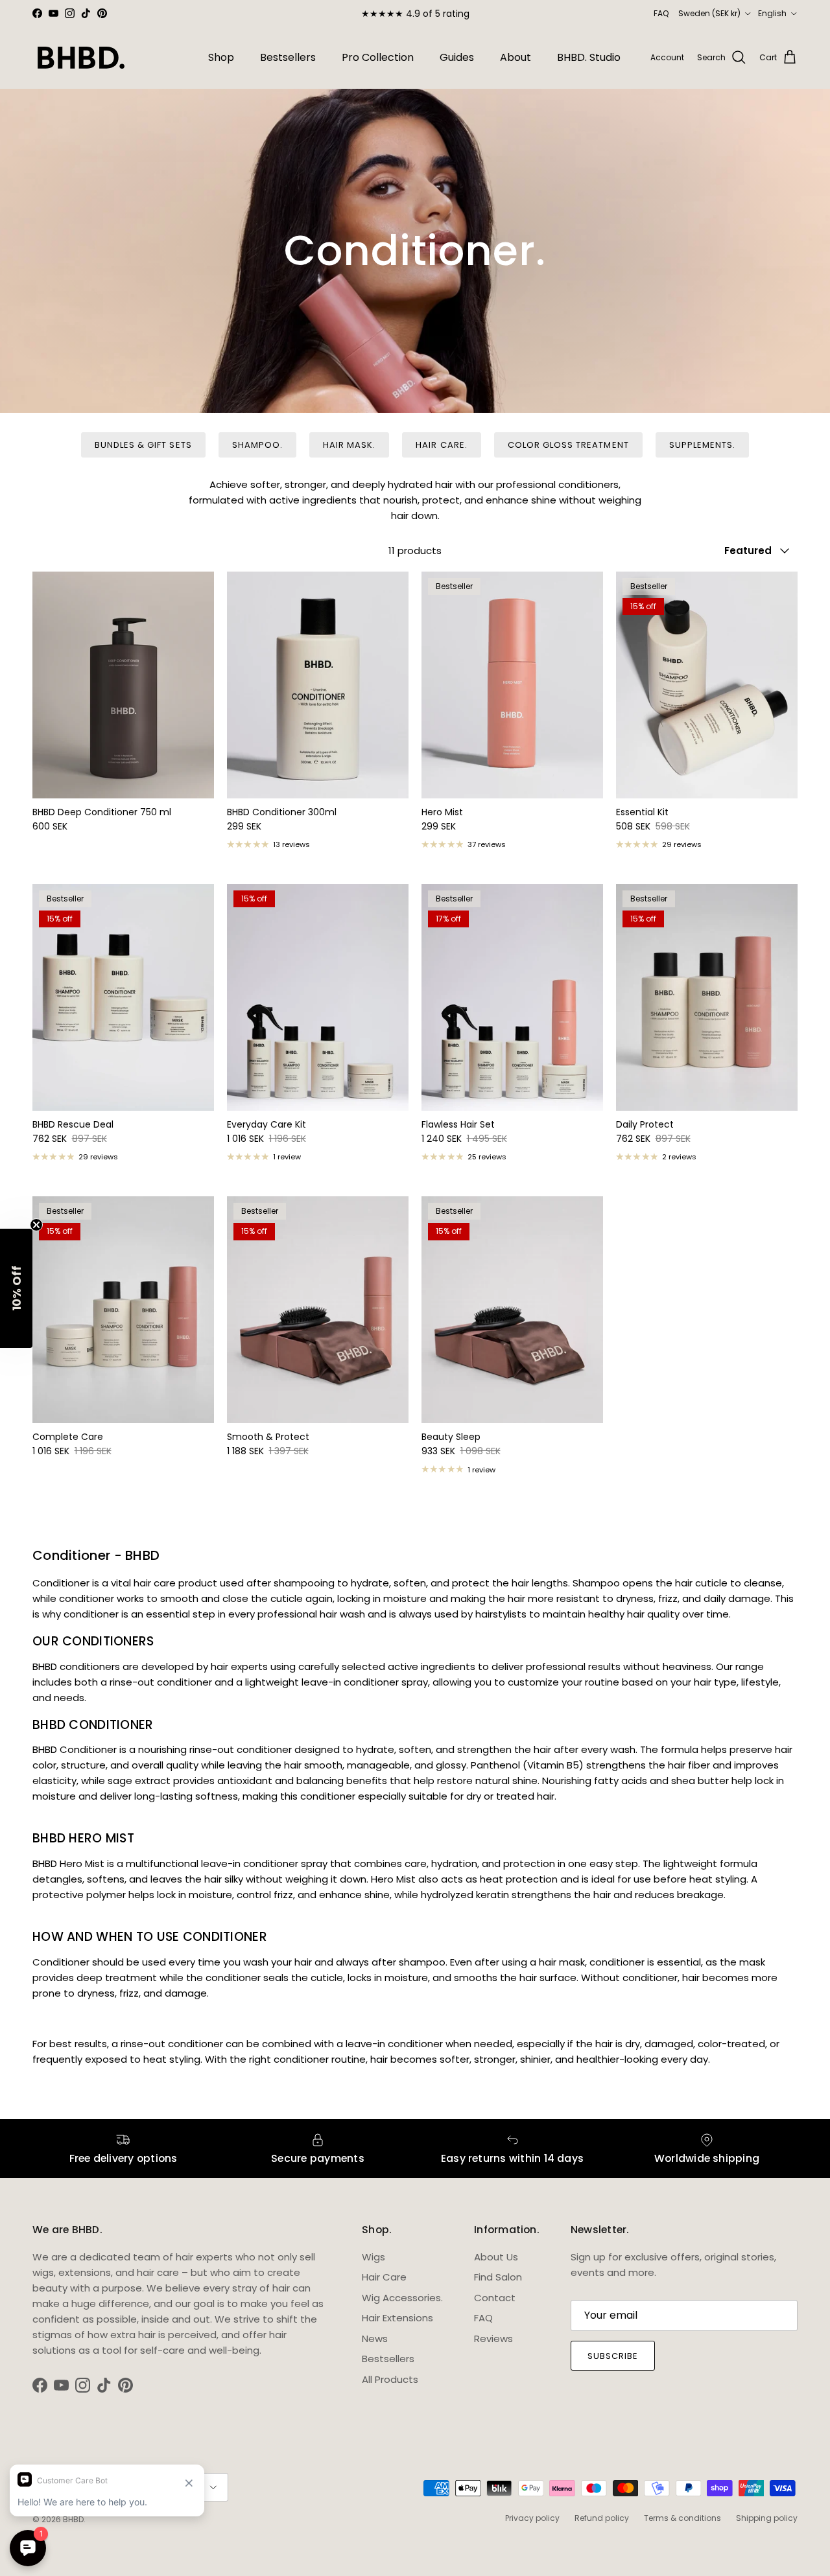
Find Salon (498, 2277)
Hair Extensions (397, 2318)
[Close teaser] (36, 1225)
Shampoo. (257, 445)
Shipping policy (767, 2518)
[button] (16, 1288)
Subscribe (613, 2356)
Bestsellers (288, 57)
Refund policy (602, 2518)
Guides (457, 57)
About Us (496, 2257)
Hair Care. (441, 445)
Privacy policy (532, 2518)
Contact (495, 2298)
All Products (390, 2379)
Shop (221, 57)
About (516, 57)
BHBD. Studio (589, 57)
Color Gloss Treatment (568, 445)
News (375, 2338)
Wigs (373, 2257)
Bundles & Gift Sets (143, 445)
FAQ (661, 13)
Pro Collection (378, 57)
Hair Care (384, 2277)
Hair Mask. (349, 445)
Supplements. (702, 445)
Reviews (493, 2338)
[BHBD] (81, 58)
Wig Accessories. (402, 2298)
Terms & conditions (682, 2518)
